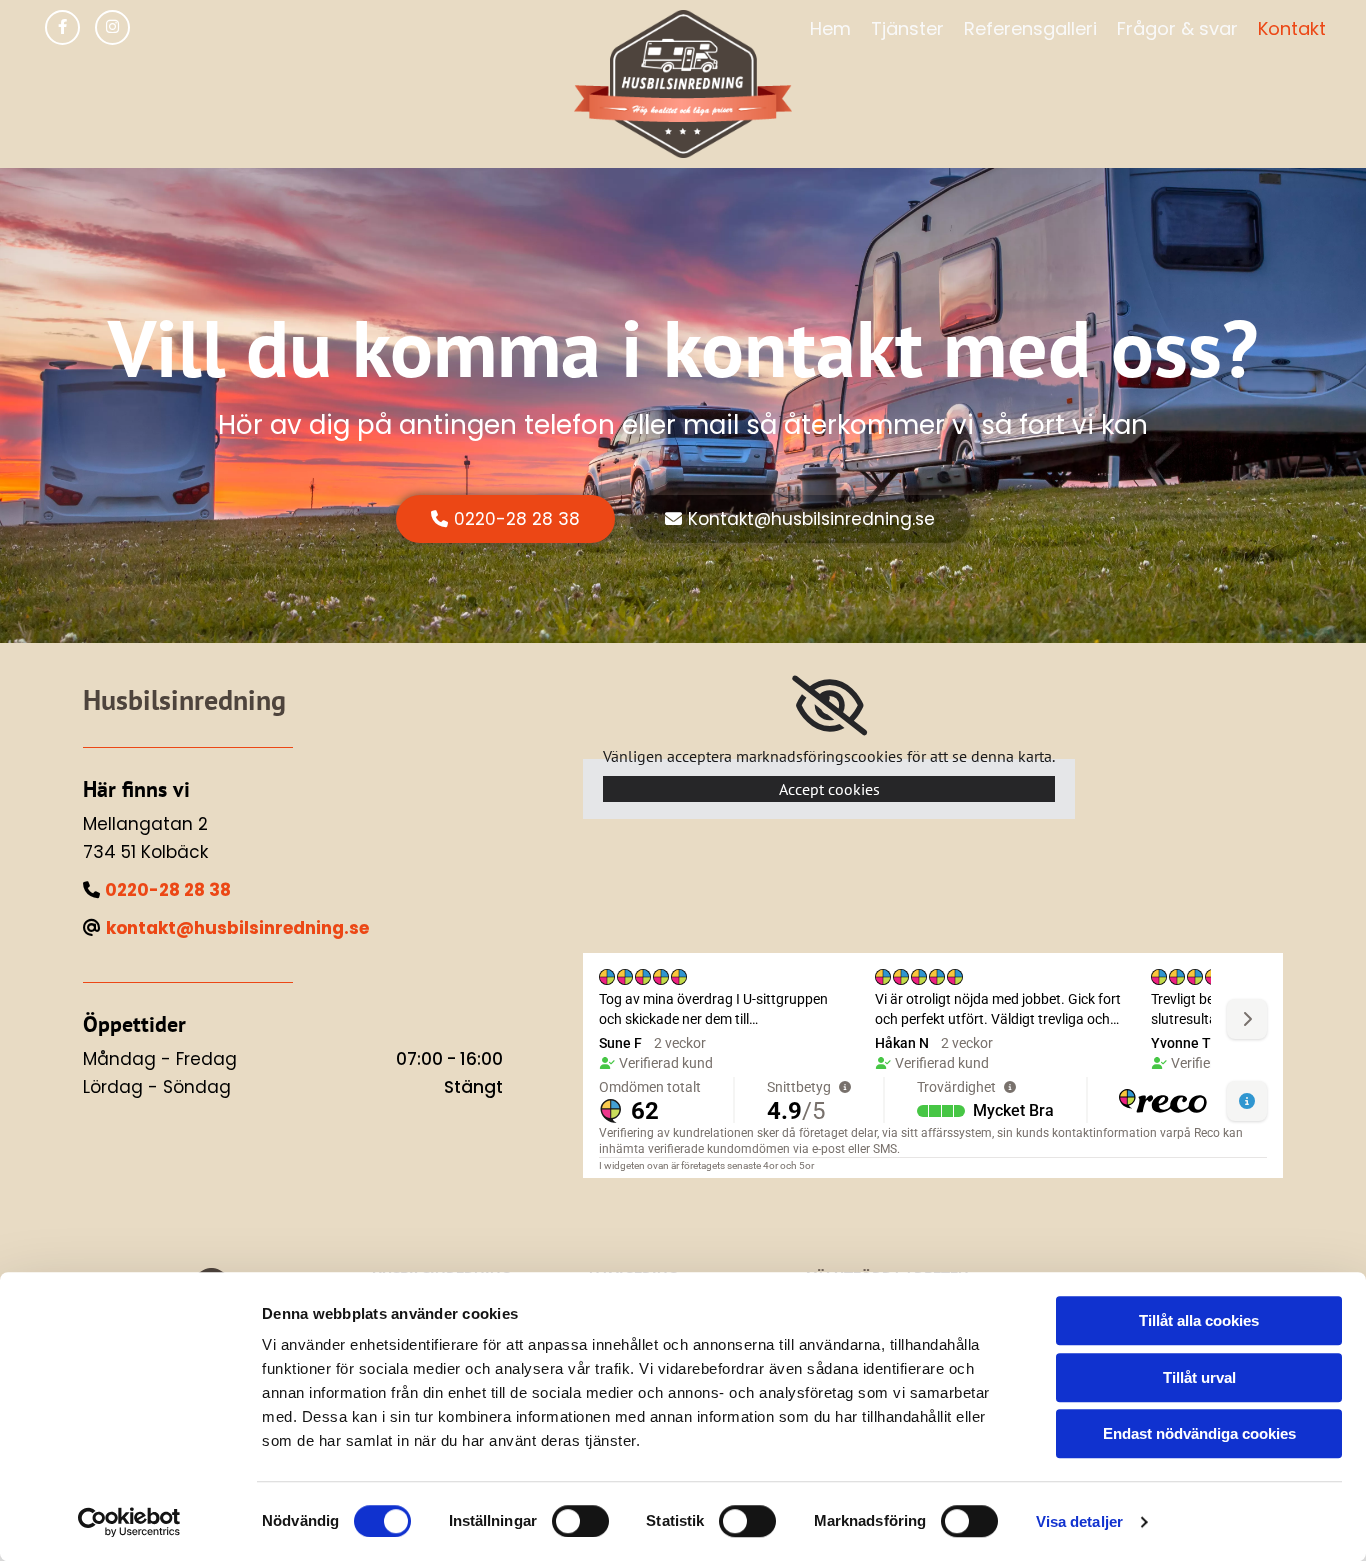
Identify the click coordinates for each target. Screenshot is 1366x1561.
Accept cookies (829, 789)
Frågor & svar (1177, 28)
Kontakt (1292, 28)
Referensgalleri (1030, 28)
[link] (829, 706)
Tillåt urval (1199, 1377)
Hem (830, 28)
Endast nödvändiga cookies (1199, 1433)
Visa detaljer (1079, 1521)
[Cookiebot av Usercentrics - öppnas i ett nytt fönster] (129, 1522)
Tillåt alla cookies (1199, 1320)
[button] (505, 519)
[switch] (580, 1521)
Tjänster (907, 28)
